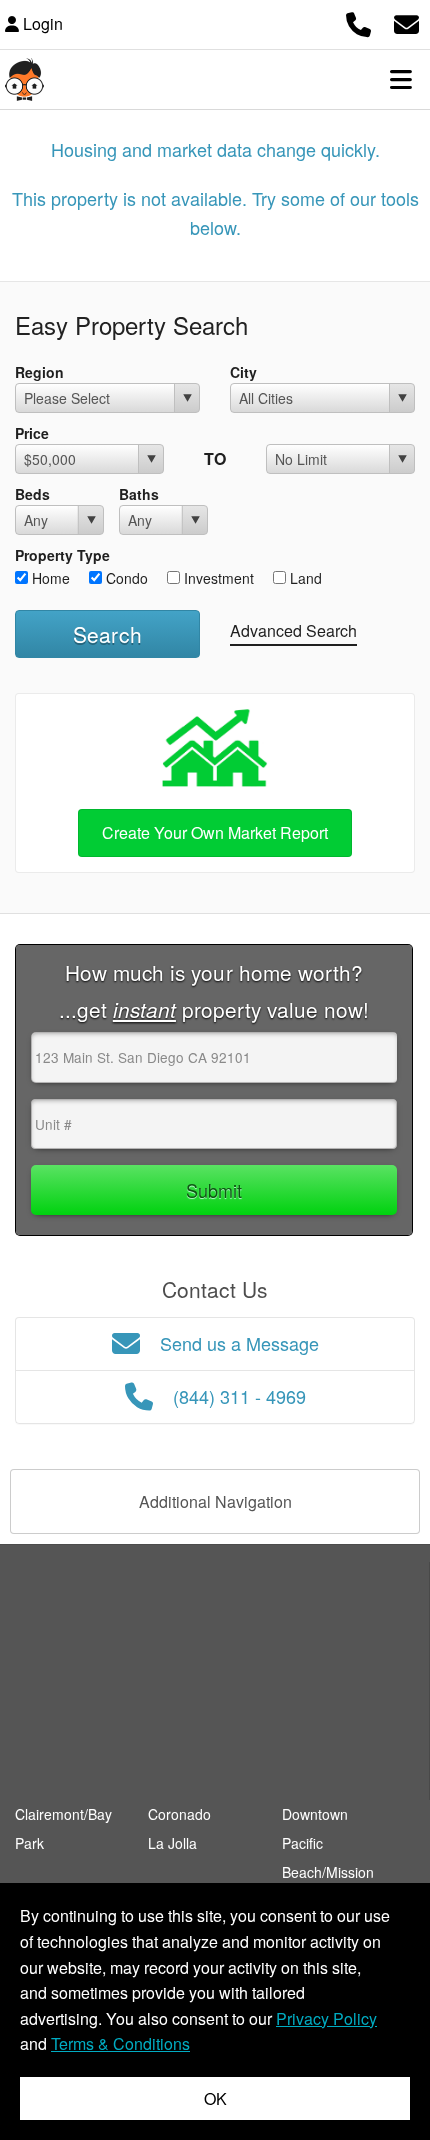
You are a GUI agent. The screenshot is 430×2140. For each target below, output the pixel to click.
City (243, 372)
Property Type (62, 555)
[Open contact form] (406, 21)
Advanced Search (293, 630)
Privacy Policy (326, 2018)
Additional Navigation (215, 1501)
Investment (217, 578)
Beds (32, 494)
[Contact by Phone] (358, 21)
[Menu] (401, 79)
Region (39, 372)
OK (215, 2098)
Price (32, 433)
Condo (125, 578)
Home (49, 578)
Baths (139, 494)
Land (304, 578)
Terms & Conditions (120, 2043)
